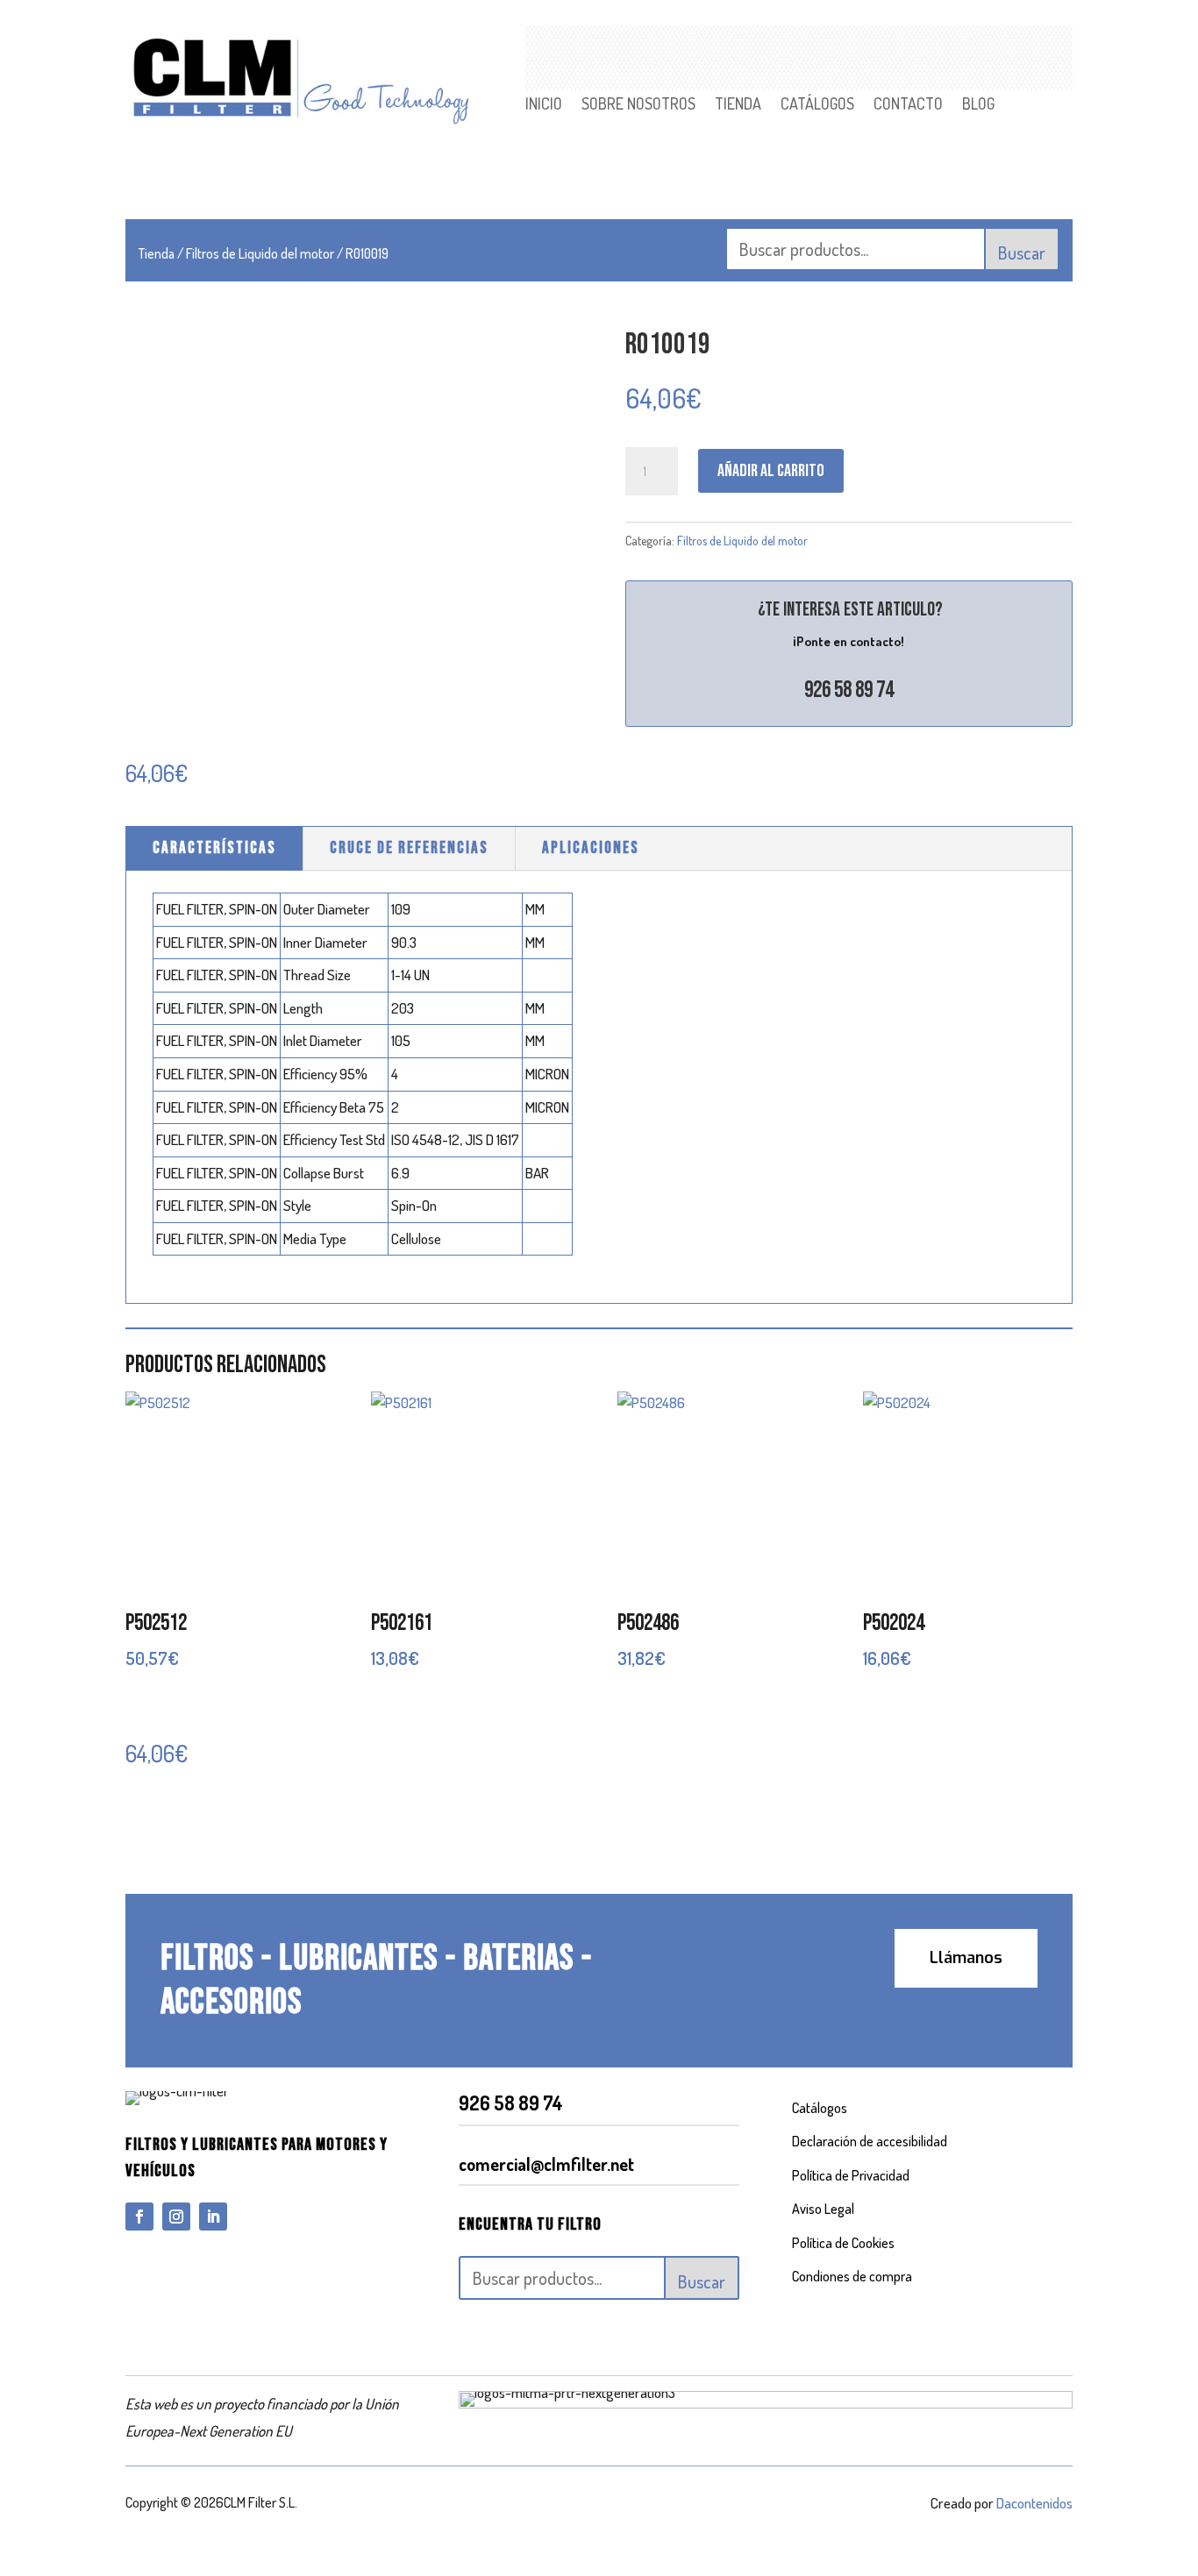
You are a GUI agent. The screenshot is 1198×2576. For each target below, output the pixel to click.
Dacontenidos (1034, 2503)
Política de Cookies (843, 2243)
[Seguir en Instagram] (176, 2217)
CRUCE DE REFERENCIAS (409, 848)
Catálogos (820, 2108)
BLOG (978, 105)
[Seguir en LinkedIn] (213, 2217)
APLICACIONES (591, 848)
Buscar (1022, 253)
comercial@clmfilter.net (546, 2164)
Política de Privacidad (851, 2175)
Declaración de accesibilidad (870, 2141)
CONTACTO (908, 105)
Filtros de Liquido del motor (260, 253)
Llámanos (966, 1958)
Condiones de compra (852, 2276)
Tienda (157, 253)
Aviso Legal (823, 2209)
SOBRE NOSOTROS (638, 105)
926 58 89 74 (849, 690)
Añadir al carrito (771, 471)
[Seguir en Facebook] (139, 2217)
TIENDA (738, 105)
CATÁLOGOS (817, 105)
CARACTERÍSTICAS (214, 848)
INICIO (544, 105)
